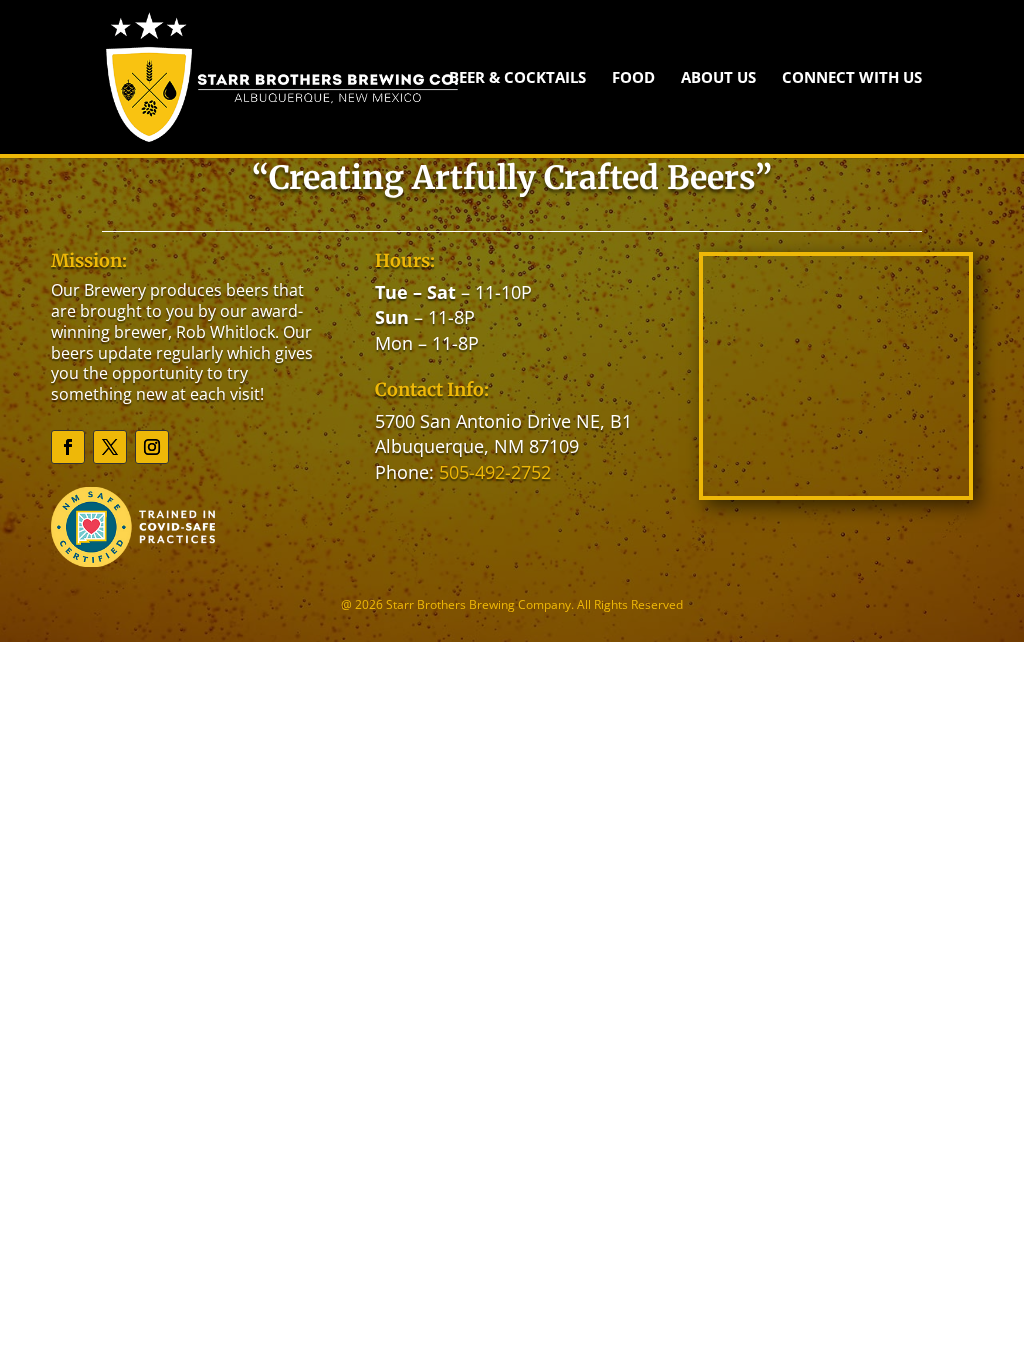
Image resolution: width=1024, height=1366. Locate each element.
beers (247, 290)
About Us (718, 78)
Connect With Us (852, 78)
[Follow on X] (110, 447)
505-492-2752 (495, 472)
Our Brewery (98, 290)
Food (633, 78)
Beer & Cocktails (517, 78)
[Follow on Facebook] (68, 447)
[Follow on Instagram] (152, 447)
